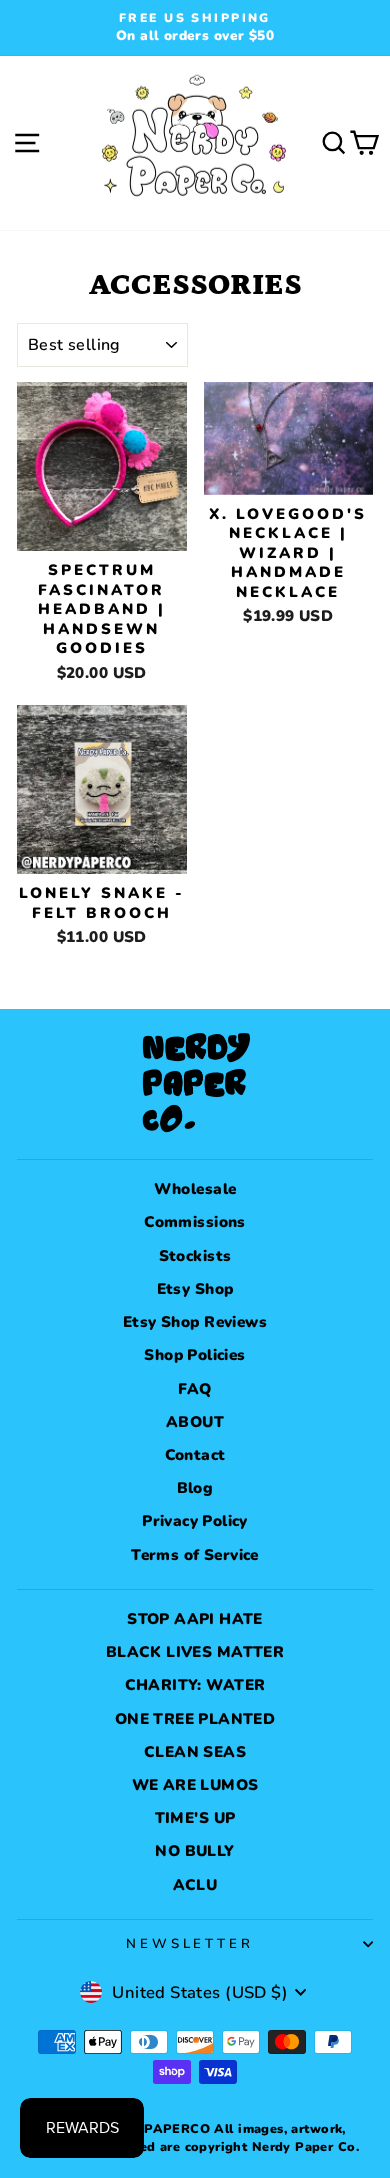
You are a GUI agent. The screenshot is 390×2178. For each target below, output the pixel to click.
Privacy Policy (195, 1521)
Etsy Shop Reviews (195, 1322)
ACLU (195, 1885)
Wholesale (195, 1189)
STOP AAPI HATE (195, 1619)
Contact (195, 1455)
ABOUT (195, 1422)
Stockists (195, 1256)
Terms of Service (195, 1555)
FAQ (194, 1389)
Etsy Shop (195, 1289)
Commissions (195, 1222)
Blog (195, 1488)
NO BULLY (194, 1851)
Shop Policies (194, 1355)
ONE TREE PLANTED (195, 1719)
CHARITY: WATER (195, 1685)
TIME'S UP (195, 1818)
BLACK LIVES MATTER (195, 1652)
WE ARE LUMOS (195, 1785)
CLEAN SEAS (195, 1752)
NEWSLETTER (190, 1944)
